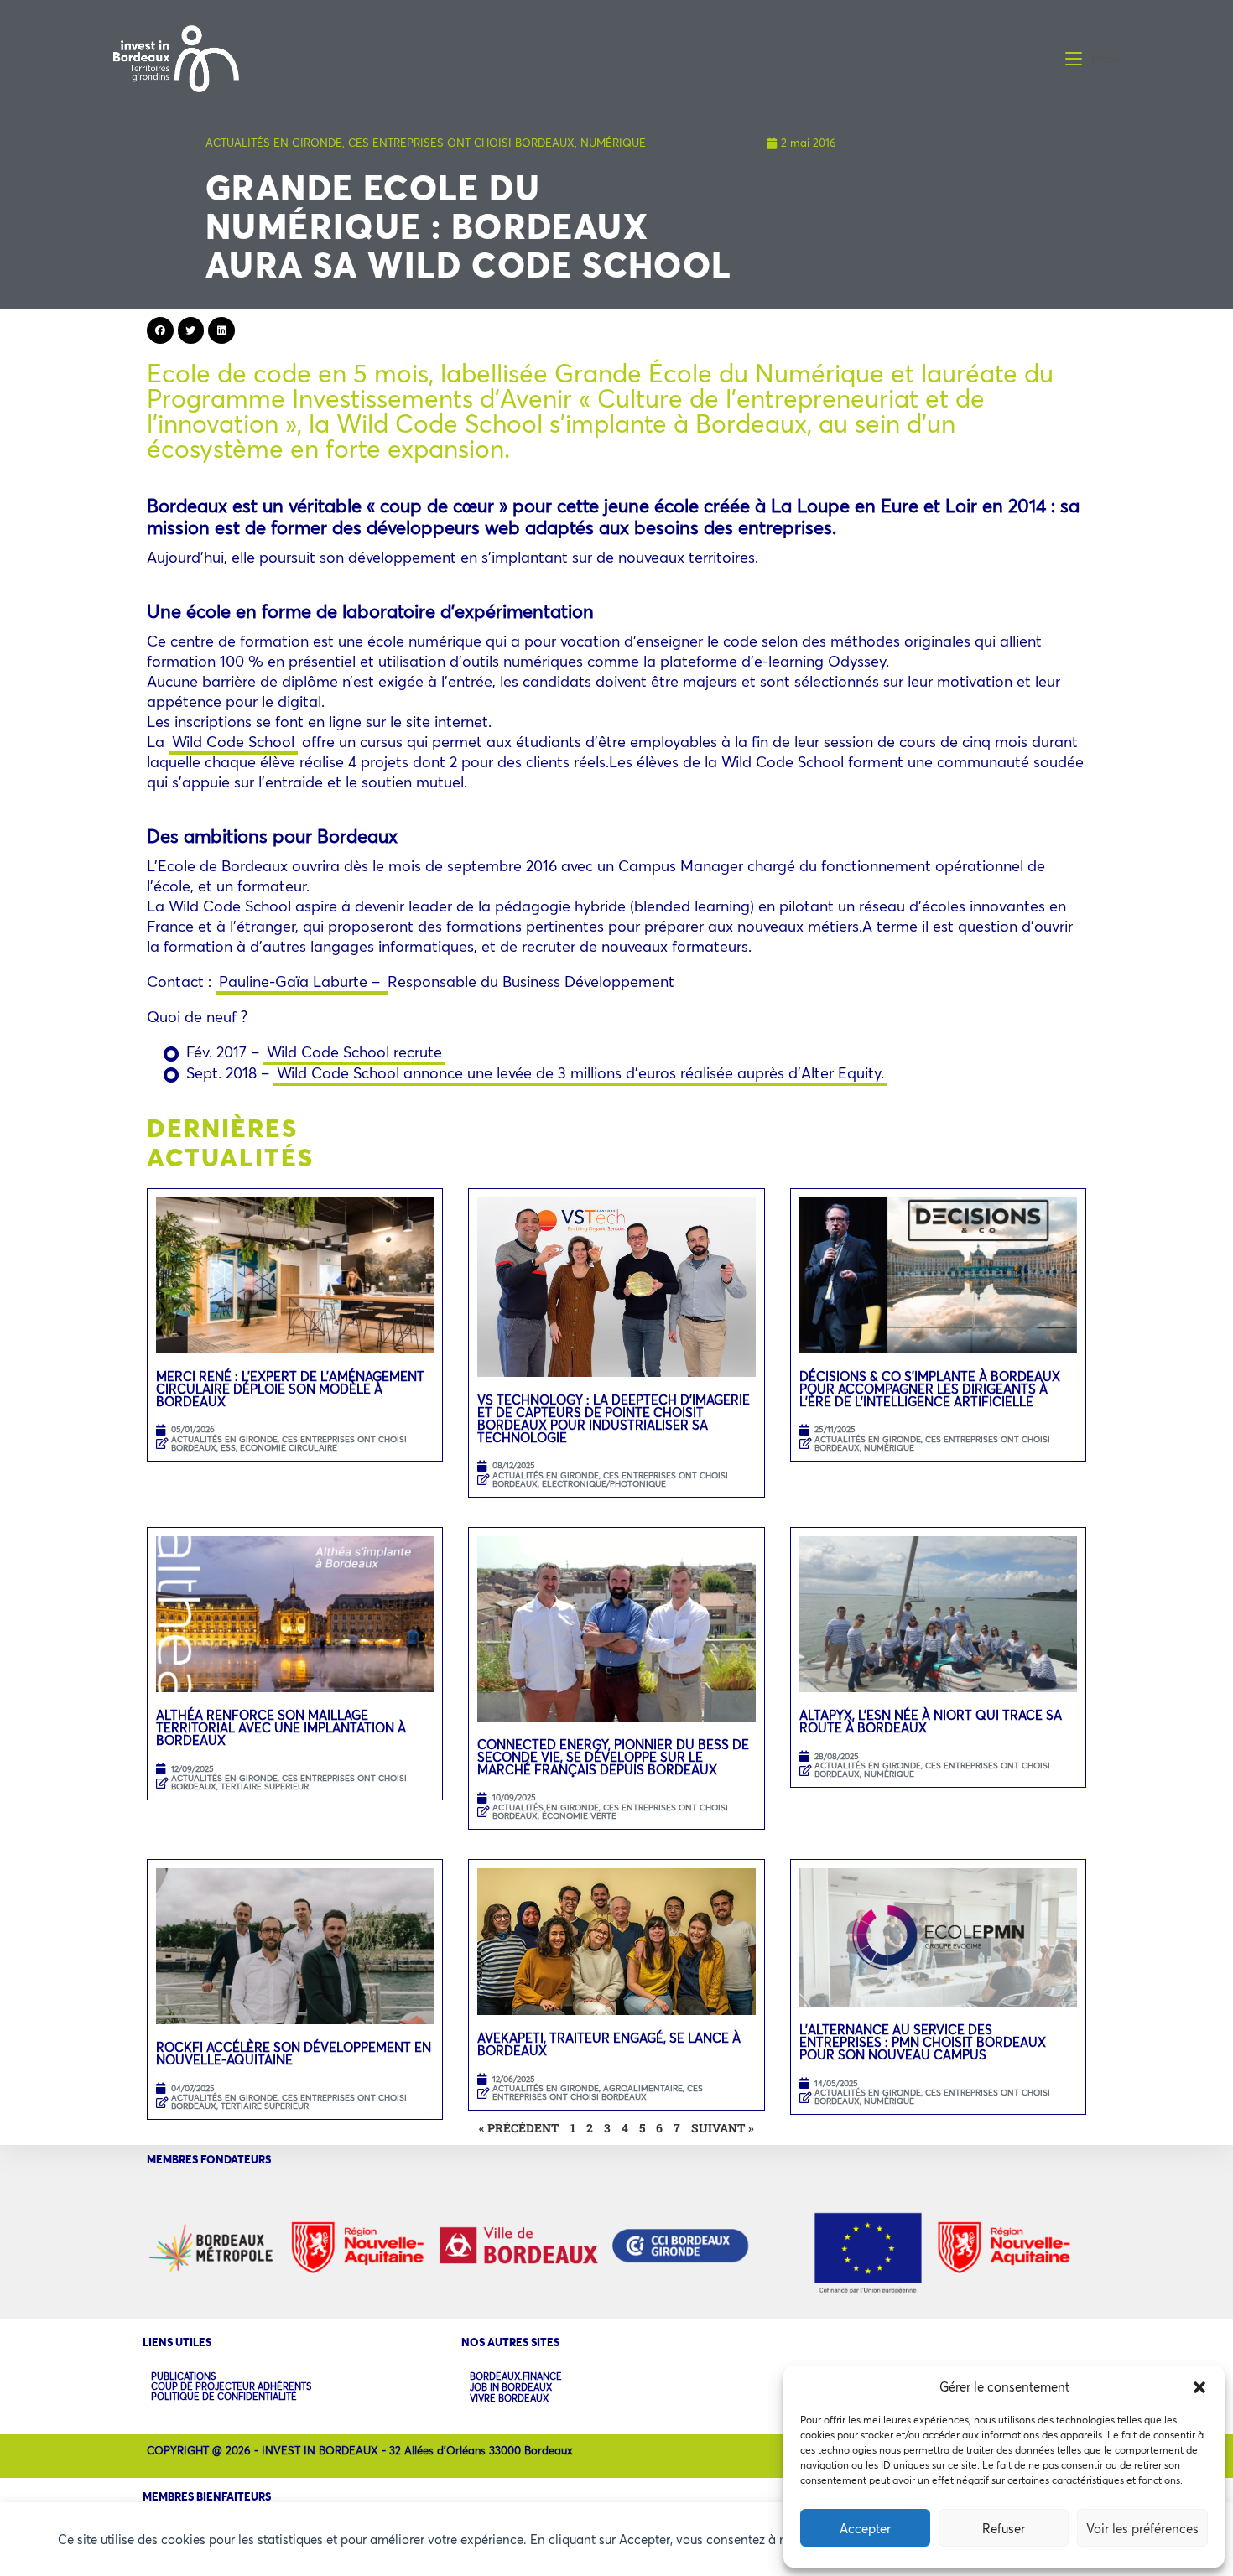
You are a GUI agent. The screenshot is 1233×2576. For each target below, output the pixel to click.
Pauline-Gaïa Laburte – (302, 981)
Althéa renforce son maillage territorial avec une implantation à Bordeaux (281, 1727)
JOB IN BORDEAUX (511, 2388)
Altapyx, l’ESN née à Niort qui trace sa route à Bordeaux (931, 1721)
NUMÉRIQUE (613, 143)
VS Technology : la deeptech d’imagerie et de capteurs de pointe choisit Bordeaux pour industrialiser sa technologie (614, 1418)
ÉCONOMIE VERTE (579, 1816)
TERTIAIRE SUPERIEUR (265, 1787)
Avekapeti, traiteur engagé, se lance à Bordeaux (609, 2044)
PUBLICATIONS (183, 2376)
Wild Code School (233, 741)
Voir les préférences (1142, 2528)
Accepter (865, 2528)
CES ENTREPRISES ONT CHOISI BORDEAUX (461, 143)
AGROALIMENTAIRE (643, 2088)
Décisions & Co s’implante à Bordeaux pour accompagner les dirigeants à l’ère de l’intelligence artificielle (930, 1389)
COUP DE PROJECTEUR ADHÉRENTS (231, 2386)
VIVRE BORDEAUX (509, 2399)
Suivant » (723, 2128)
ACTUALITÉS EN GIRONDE (274, 143)
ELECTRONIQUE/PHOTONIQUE (604, 1484)
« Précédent (519, 2128)
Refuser (1004, 2528)
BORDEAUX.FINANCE (516, 2377)
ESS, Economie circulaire (279, 1448)
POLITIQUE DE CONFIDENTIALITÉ (224, 2397)
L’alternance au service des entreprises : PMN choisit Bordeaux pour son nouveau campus (923, 2042)
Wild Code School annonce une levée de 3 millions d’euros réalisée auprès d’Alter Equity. (580, 1072)
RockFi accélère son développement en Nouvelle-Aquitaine (294, 2053)
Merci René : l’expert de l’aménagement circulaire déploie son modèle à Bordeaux (290, 1389)
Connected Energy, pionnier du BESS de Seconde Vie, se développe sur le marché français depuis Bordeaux (613, 1757)
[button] (1199, 2387)
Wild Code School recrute (354, 1052)
